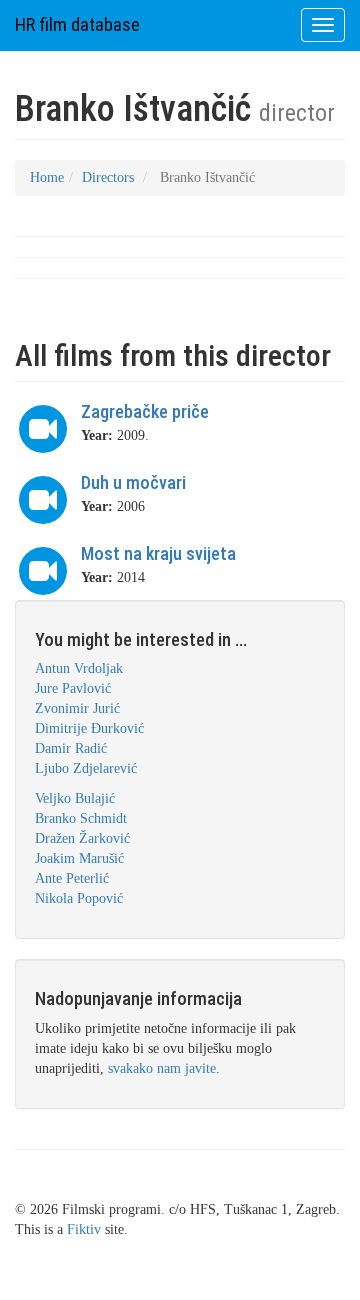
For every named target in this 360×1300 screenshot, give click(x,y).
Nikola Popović (79, 898)
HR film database (77, 24)
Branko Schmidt (81, 818)
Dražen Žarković (82, 838)
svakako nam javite (162, 1068)
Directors (108, 177)
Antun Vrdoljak (79, 668)
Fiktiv (84, 1229)
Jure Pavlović (73, 688)
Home (47, 177)
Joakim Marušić (79, 858)
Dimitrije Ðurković (89, 728)
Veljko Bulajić (75, 798)
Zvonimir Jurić (77, 708)
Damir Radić (71, 748)
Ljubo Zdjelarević (86, 768)
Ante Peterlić (72, 878)
